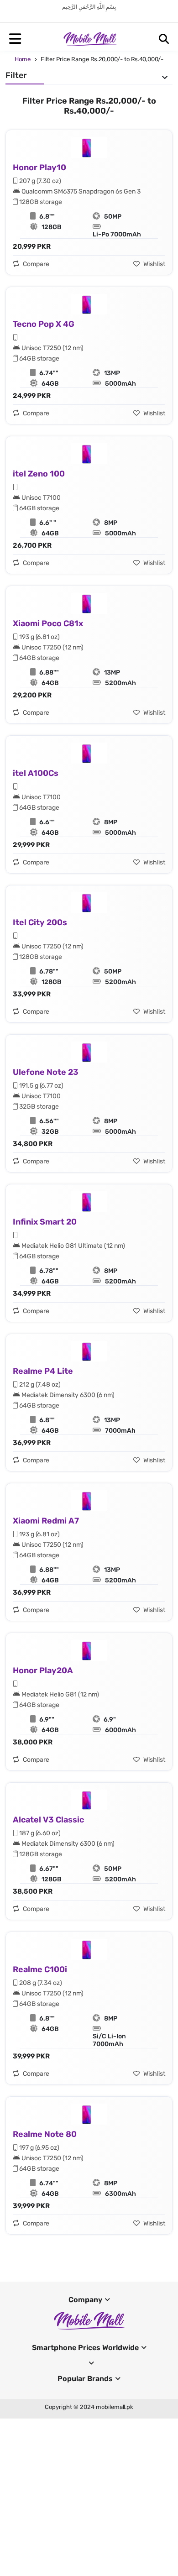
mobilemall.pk (115, 2407)
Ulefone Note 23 (46, 1072)
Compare (35, 264)
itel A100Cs (36, 773)
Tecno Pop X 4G (44, 324)
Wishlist (154, 264)
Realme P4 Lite (43, 1371)
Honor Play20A (43, 1670)
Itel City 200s (40, 922)
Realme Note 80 (45, 2134)
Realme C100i (40, 1969)
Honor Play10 (39, 168)
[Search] (164, 39)
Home (23, 59)
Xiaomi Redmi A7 (46, 1521)
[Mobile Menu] (15, 39)
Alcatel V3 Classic (48, 1820)
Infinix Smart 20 (45, 1222)
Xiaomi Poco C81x (48, 623)
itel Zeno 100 (39, 474)
